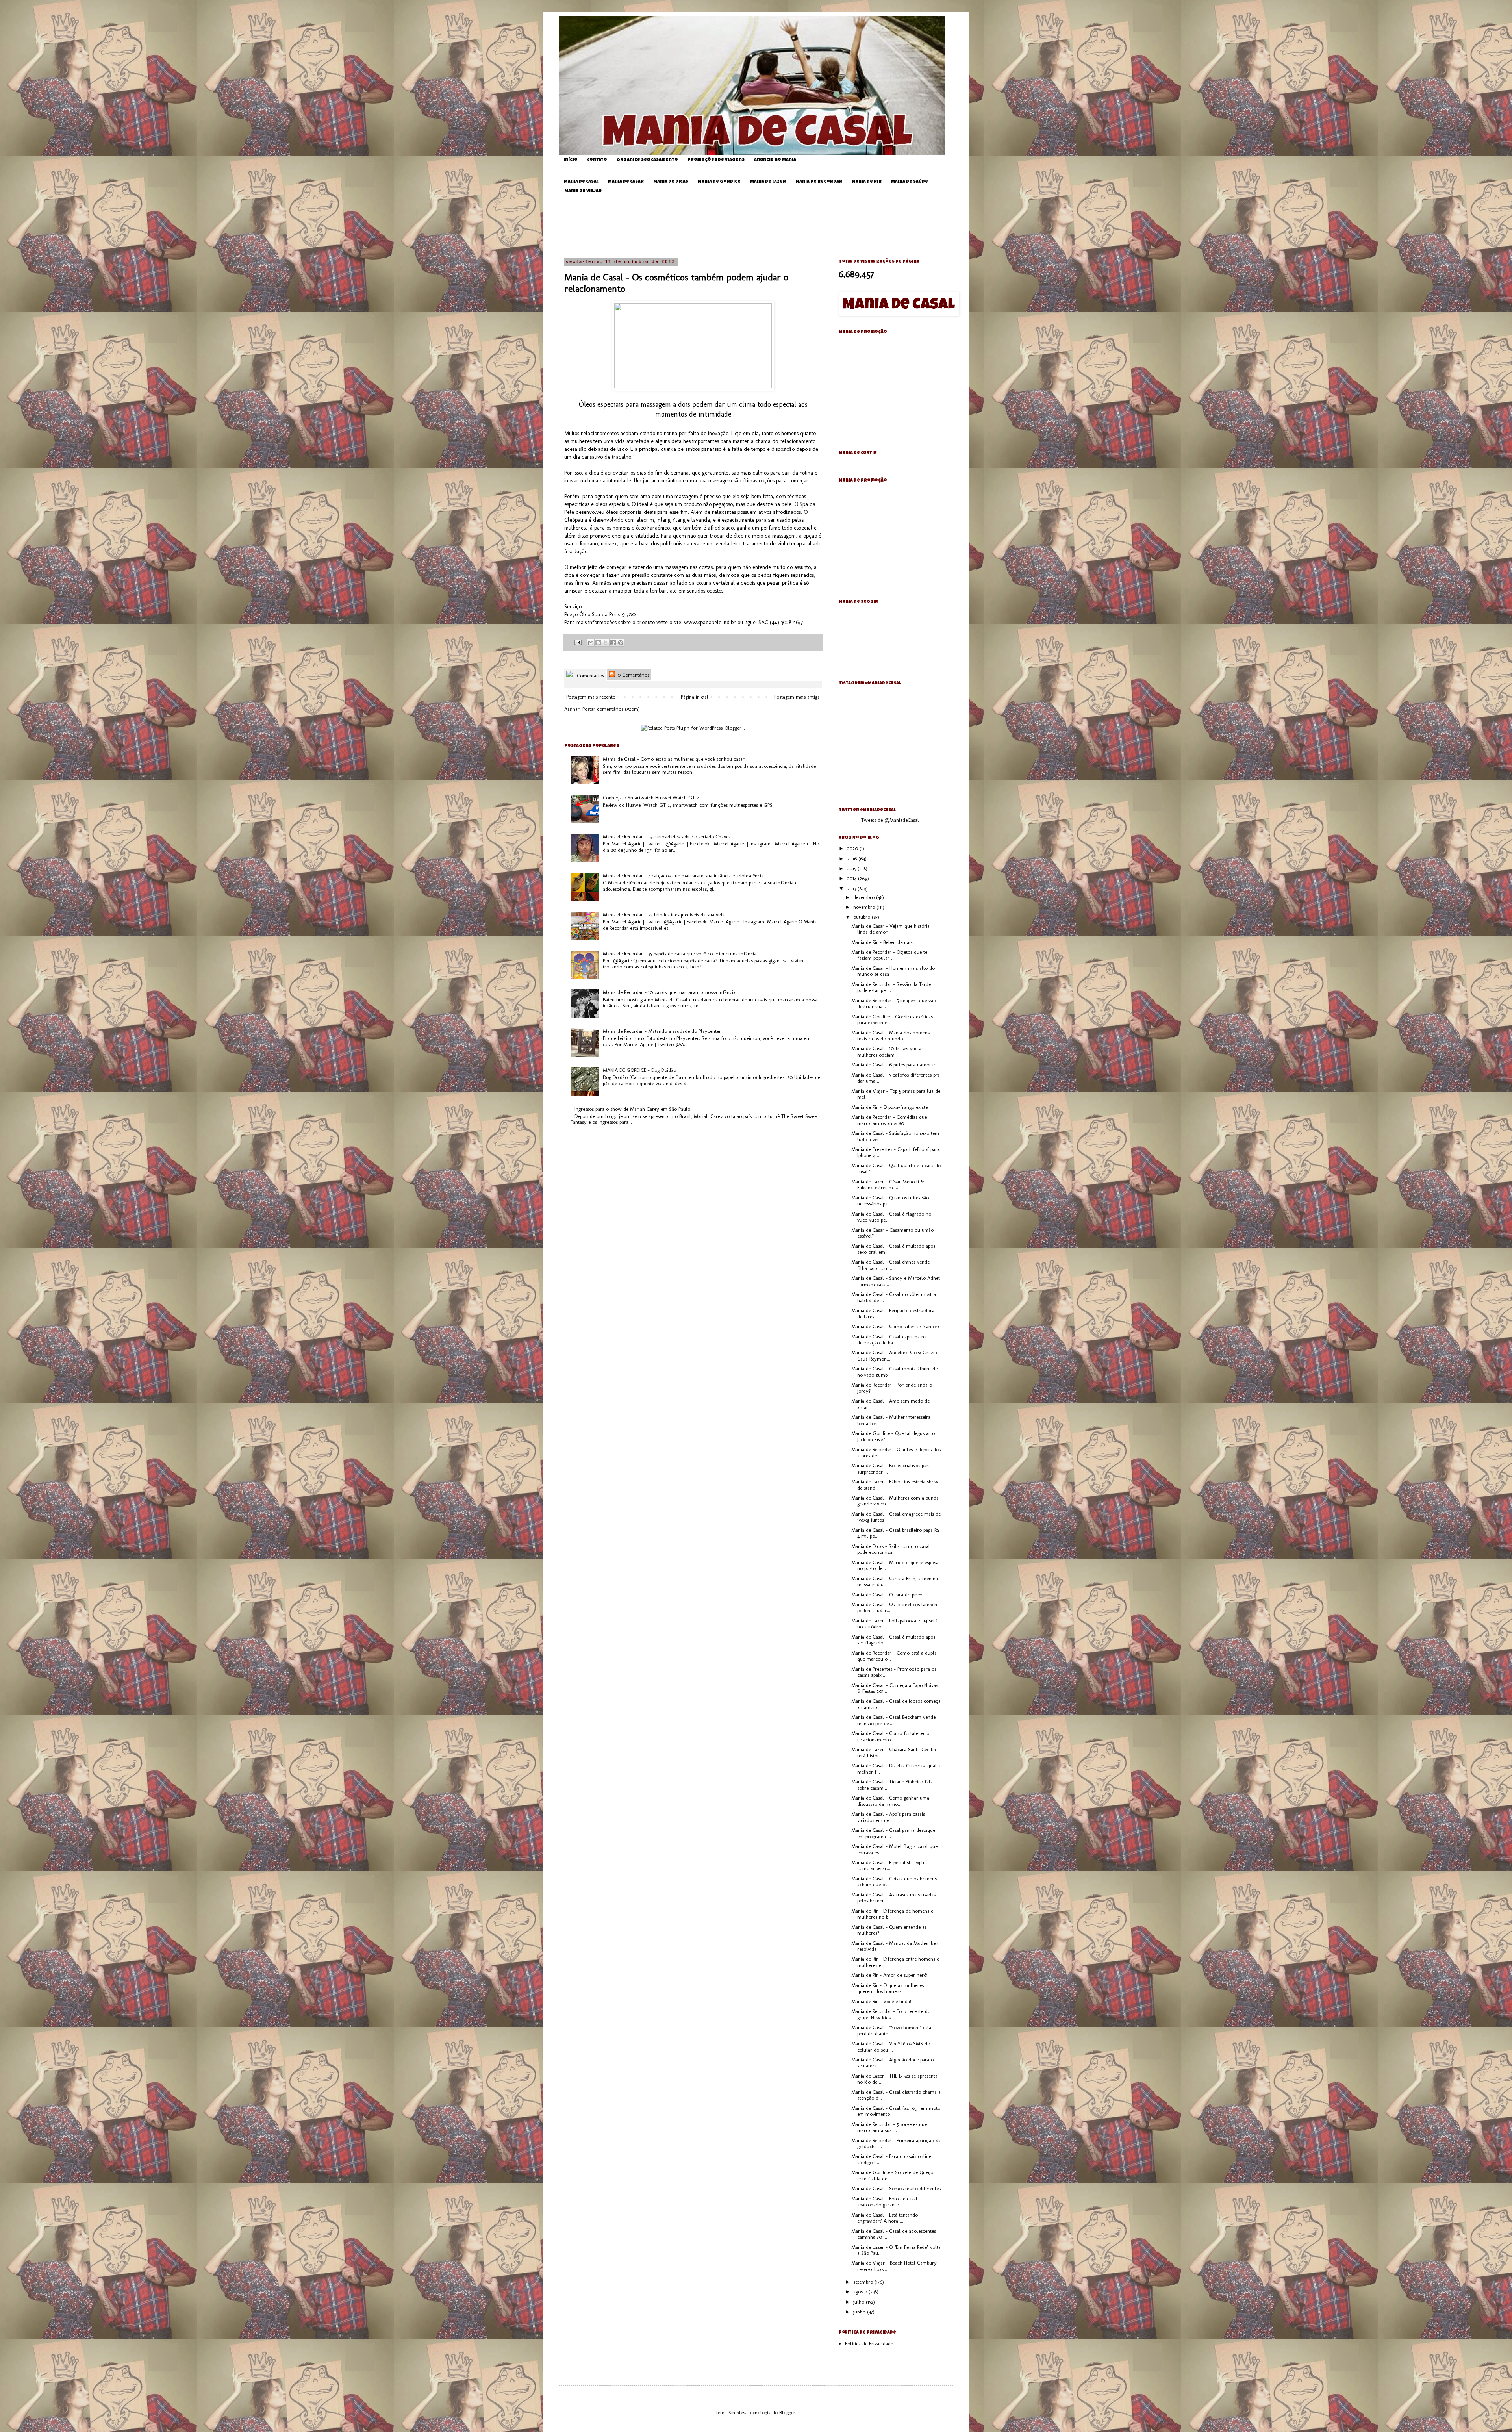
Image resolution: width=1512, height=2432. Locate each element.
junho (860, 2312)
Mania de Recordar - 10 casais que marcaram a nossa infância (669, 992)
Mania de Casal (581, 182)
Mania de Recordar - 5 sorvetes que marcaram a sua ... (889, 2127)
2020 (853, 848)
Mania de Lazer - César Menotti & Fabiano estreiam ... (888, 1185)
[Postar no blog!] (598, 643)
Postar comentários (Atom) (611, 709)
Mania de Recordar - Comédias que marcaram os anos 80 (889, 1120)
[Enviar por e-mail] (591, 643)
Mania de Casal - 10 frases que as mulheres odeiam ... (887, 1052)
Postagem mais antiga (797, 697)
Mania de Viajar (583, 191)
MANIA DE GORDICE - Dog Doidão (639, 1070)
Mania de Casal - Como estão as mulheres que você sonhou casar (674, 759)
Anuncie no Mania (775, 160)
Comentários (590, 676)
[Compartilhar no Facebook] (613, 643)
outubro (863, 917)
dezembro (865, 897)
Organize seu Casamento (647, 160)
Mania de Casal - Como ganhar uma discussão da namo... (890, 1801)
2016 (853, 859)
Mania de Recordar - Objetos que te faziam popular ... (889, 955)
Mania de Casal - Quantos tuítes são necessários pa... (890, 1201)
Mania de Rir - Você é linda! (881, 2001)
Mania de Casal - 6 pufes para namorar (893, 1065)
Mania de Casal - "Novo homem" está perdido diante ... (891, 2031)
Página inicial (695, 697)
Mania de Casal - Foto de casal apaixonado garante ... (884, 2202)
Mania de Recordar (819, 182)
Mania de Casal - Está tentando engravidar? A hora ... (885, 2218)
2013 (852, 889)
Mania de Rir (867, 182)
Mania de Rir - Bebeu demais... (884, 942)
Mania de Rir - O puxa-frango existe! (890, 1107)
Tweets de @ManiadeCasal (890, 820)
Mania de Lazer (768, 182)
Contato (597, 160)
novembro (865, 907)
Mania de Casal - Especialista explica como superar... (890, 1866)
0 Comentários (633, 675)
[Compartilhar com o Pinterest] (621, 643)
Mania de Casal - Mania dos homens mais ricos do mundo (890, 1036)
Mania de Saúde (910, 182)
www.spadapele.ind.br (710, 622)
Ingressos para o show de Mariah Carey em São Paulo (632, 1109)
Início (571, 160)
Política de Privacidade (869, 2344)
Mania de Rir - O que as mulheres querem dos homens (888, 1988)
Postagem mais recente (591, 697)
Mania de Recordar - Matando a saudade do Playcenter (662, 1031)
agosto (861, 2292)
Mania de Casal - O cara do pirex (887, 1595)
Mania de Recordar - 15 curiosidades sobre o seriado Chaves (667, 837)
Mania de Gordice (719, 182)
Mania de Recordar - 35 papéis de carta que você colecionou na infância (680, 954)
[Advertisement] (762, 226)
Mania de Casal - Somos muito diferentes (896, 2188)
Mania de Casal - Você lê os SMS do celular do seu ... (891, 2047)
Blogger (787, 2413)
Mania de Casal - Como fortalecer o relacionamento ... (890, 1736)
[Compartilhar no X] (606, 643)
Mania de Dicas (671, 182)
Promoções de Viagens (716, 160)
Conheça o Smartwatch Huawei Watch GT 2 (651, 798)
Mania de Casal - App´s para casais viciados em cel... (888, 1817)
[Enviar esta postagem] (577, 642)
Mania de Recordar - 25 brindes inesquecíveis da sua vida (664, 915)
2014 (852, 878)
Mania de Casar (626, 182)
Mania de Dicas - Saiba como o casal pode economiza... (891, 1549)
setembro (864, 2282)
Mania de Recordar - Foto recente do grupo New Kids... (891, 2014)
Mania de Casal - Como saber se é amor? (896, 1326)
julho (860, 2302)
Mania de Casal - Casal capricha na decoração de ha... (889, 1340)
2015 (852, 868)
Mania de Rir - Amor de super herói (889, 1975)
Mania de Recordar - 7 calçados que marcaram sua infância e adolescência (683, 876)
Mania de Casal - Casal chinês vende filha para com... (890, 1265)
